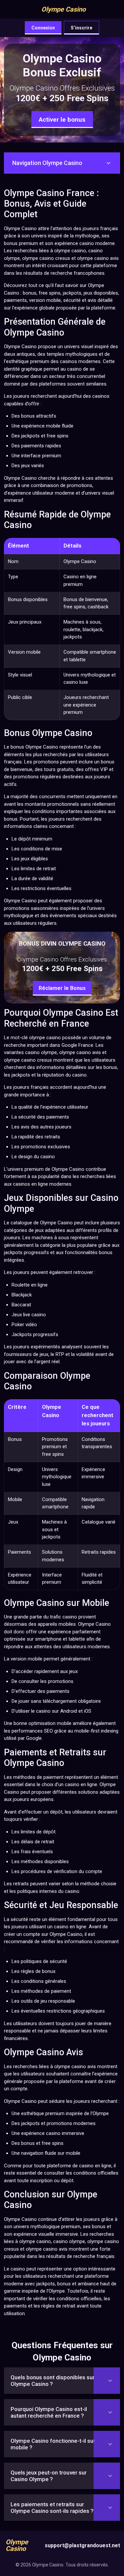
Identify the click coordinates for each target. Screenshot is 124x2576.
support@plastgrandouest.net (82, 2545)
